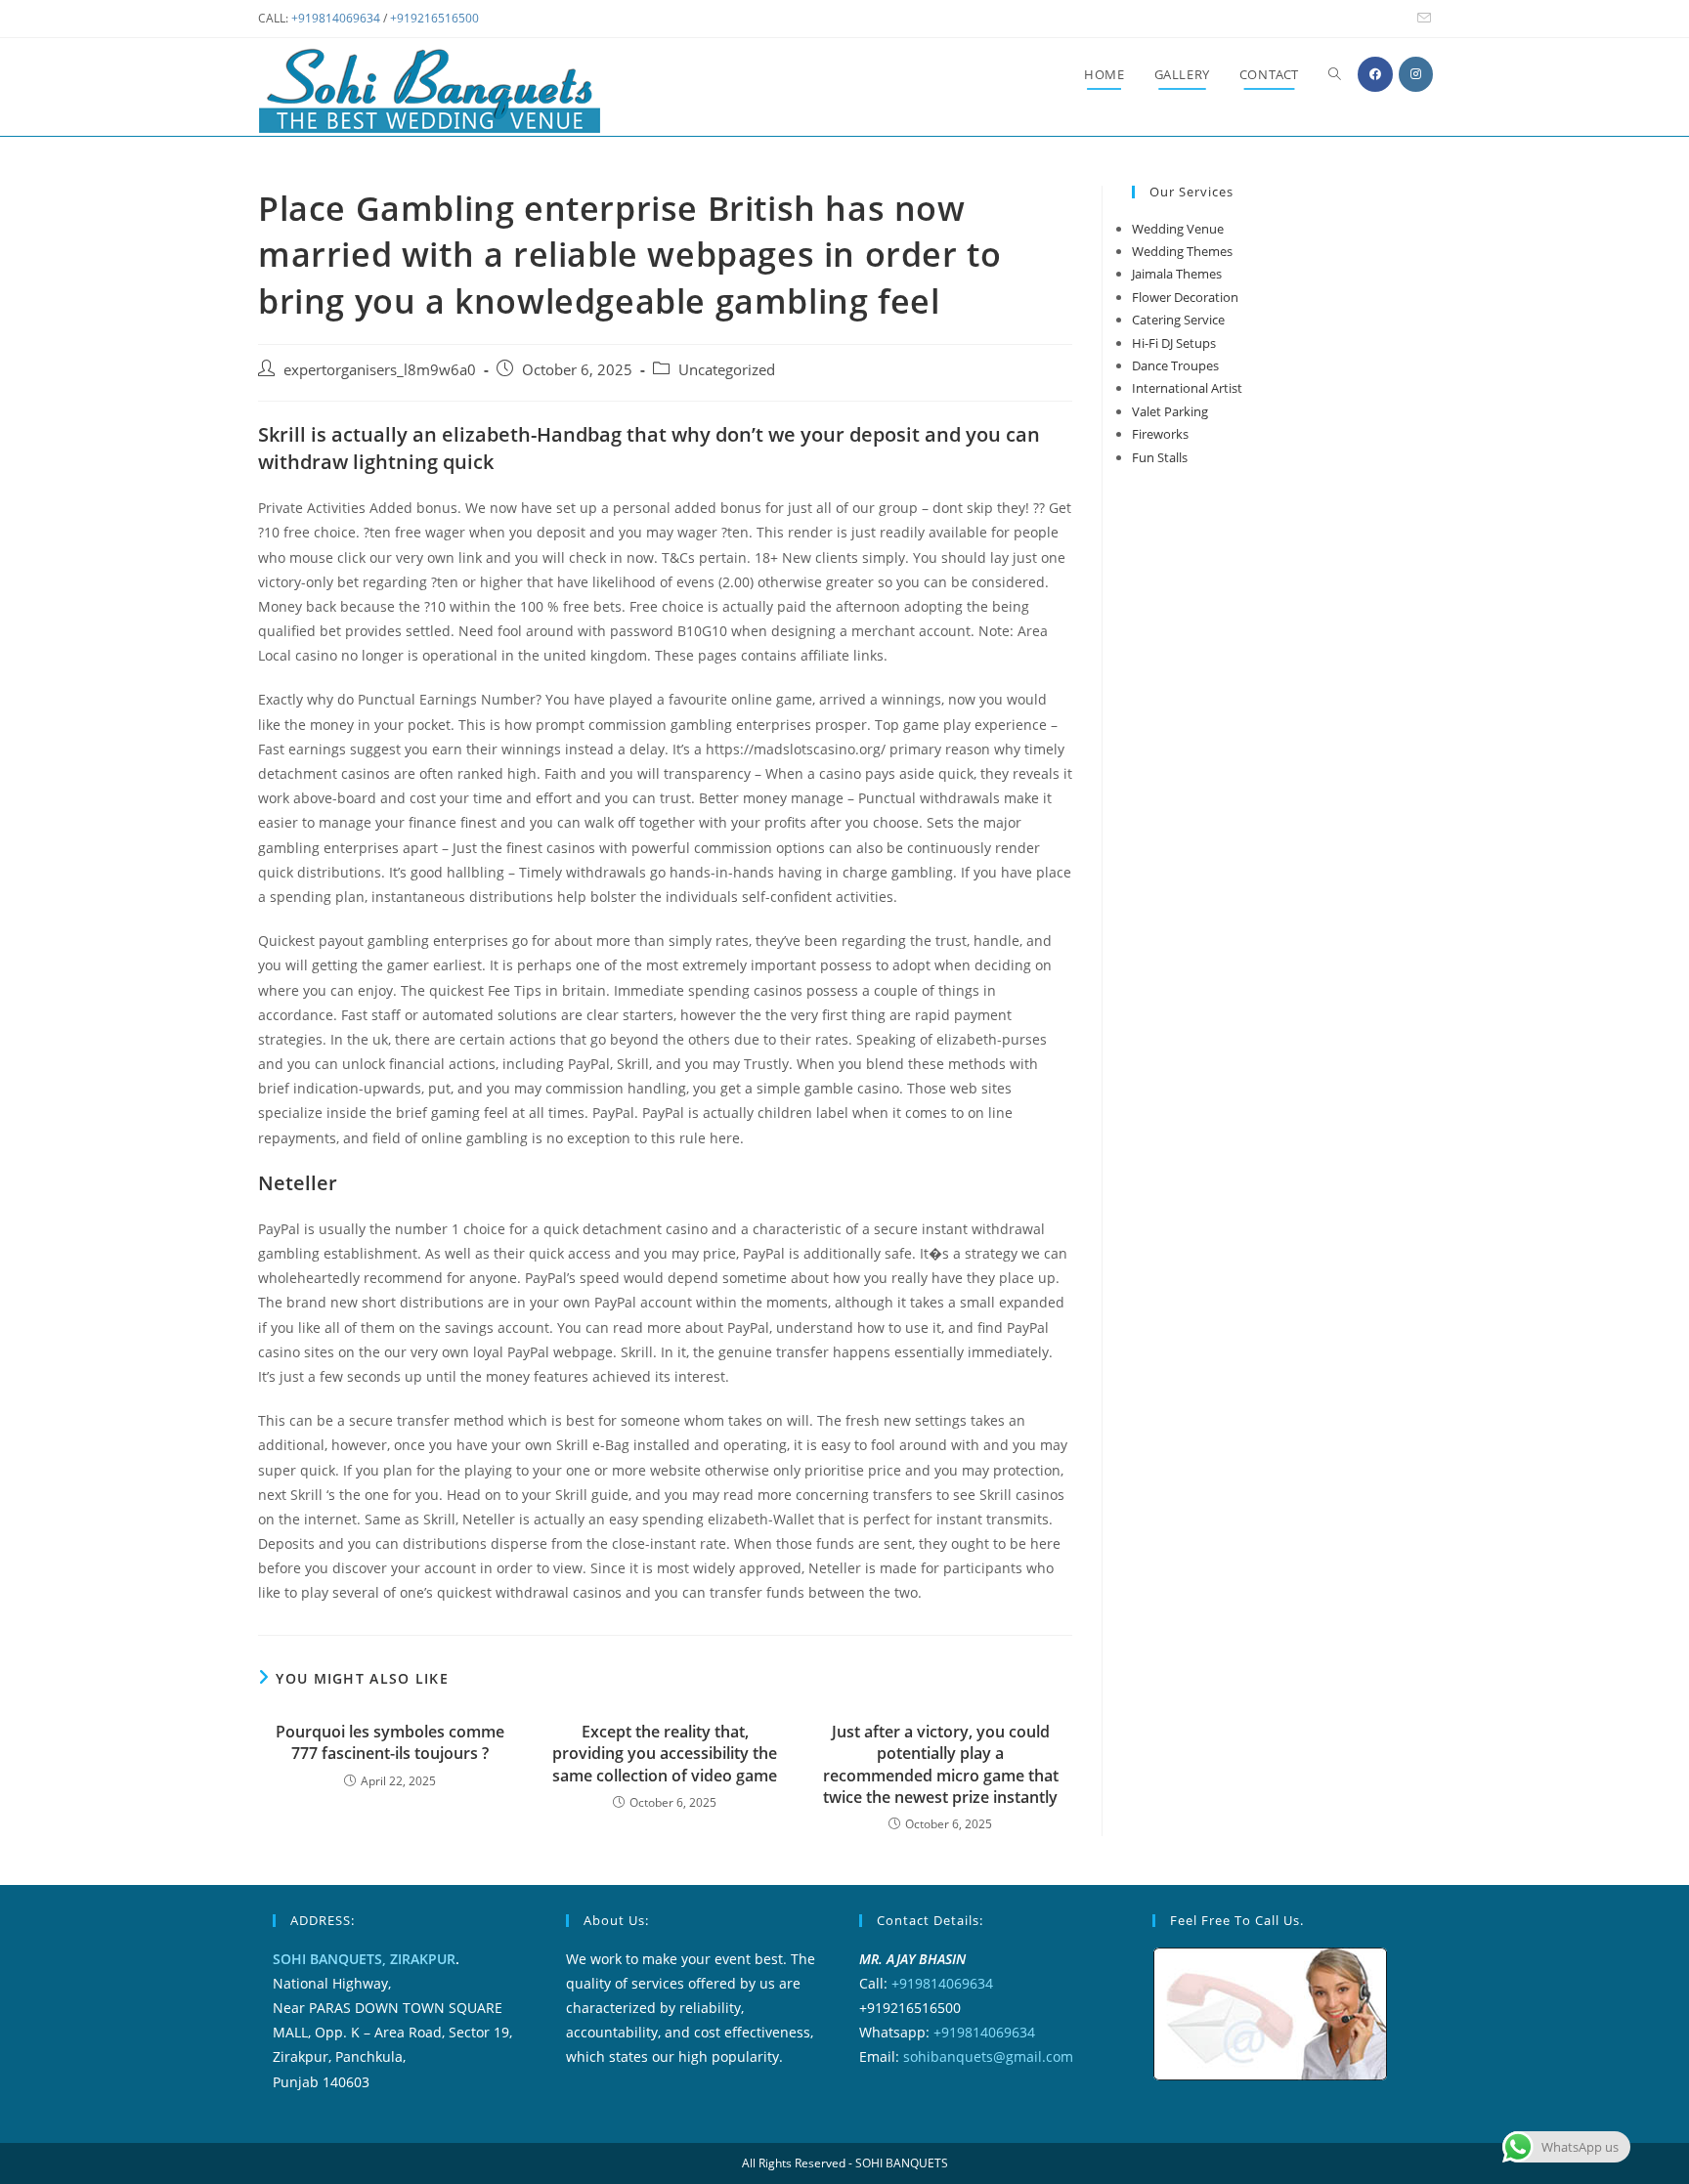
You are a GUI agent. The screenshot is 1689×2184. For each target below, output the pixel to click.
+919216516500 (434, 18)
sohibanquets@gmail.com (988, 2056)
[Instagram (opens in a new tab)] (1416, 74)
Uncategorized (727, 370)
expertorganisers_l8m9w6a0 (380, 370)
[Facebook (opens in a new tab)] (1375, 74)
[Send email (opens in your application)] (1421, 19)
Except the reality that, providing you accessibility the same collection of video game (665, 1754)
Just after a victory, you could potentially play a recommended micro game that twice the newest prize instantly (941, 1764)
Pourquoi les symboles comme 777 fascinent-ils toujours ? (390, 1742)
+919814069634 (336, 18)
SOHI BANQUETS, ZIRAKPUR (364, 1959)
